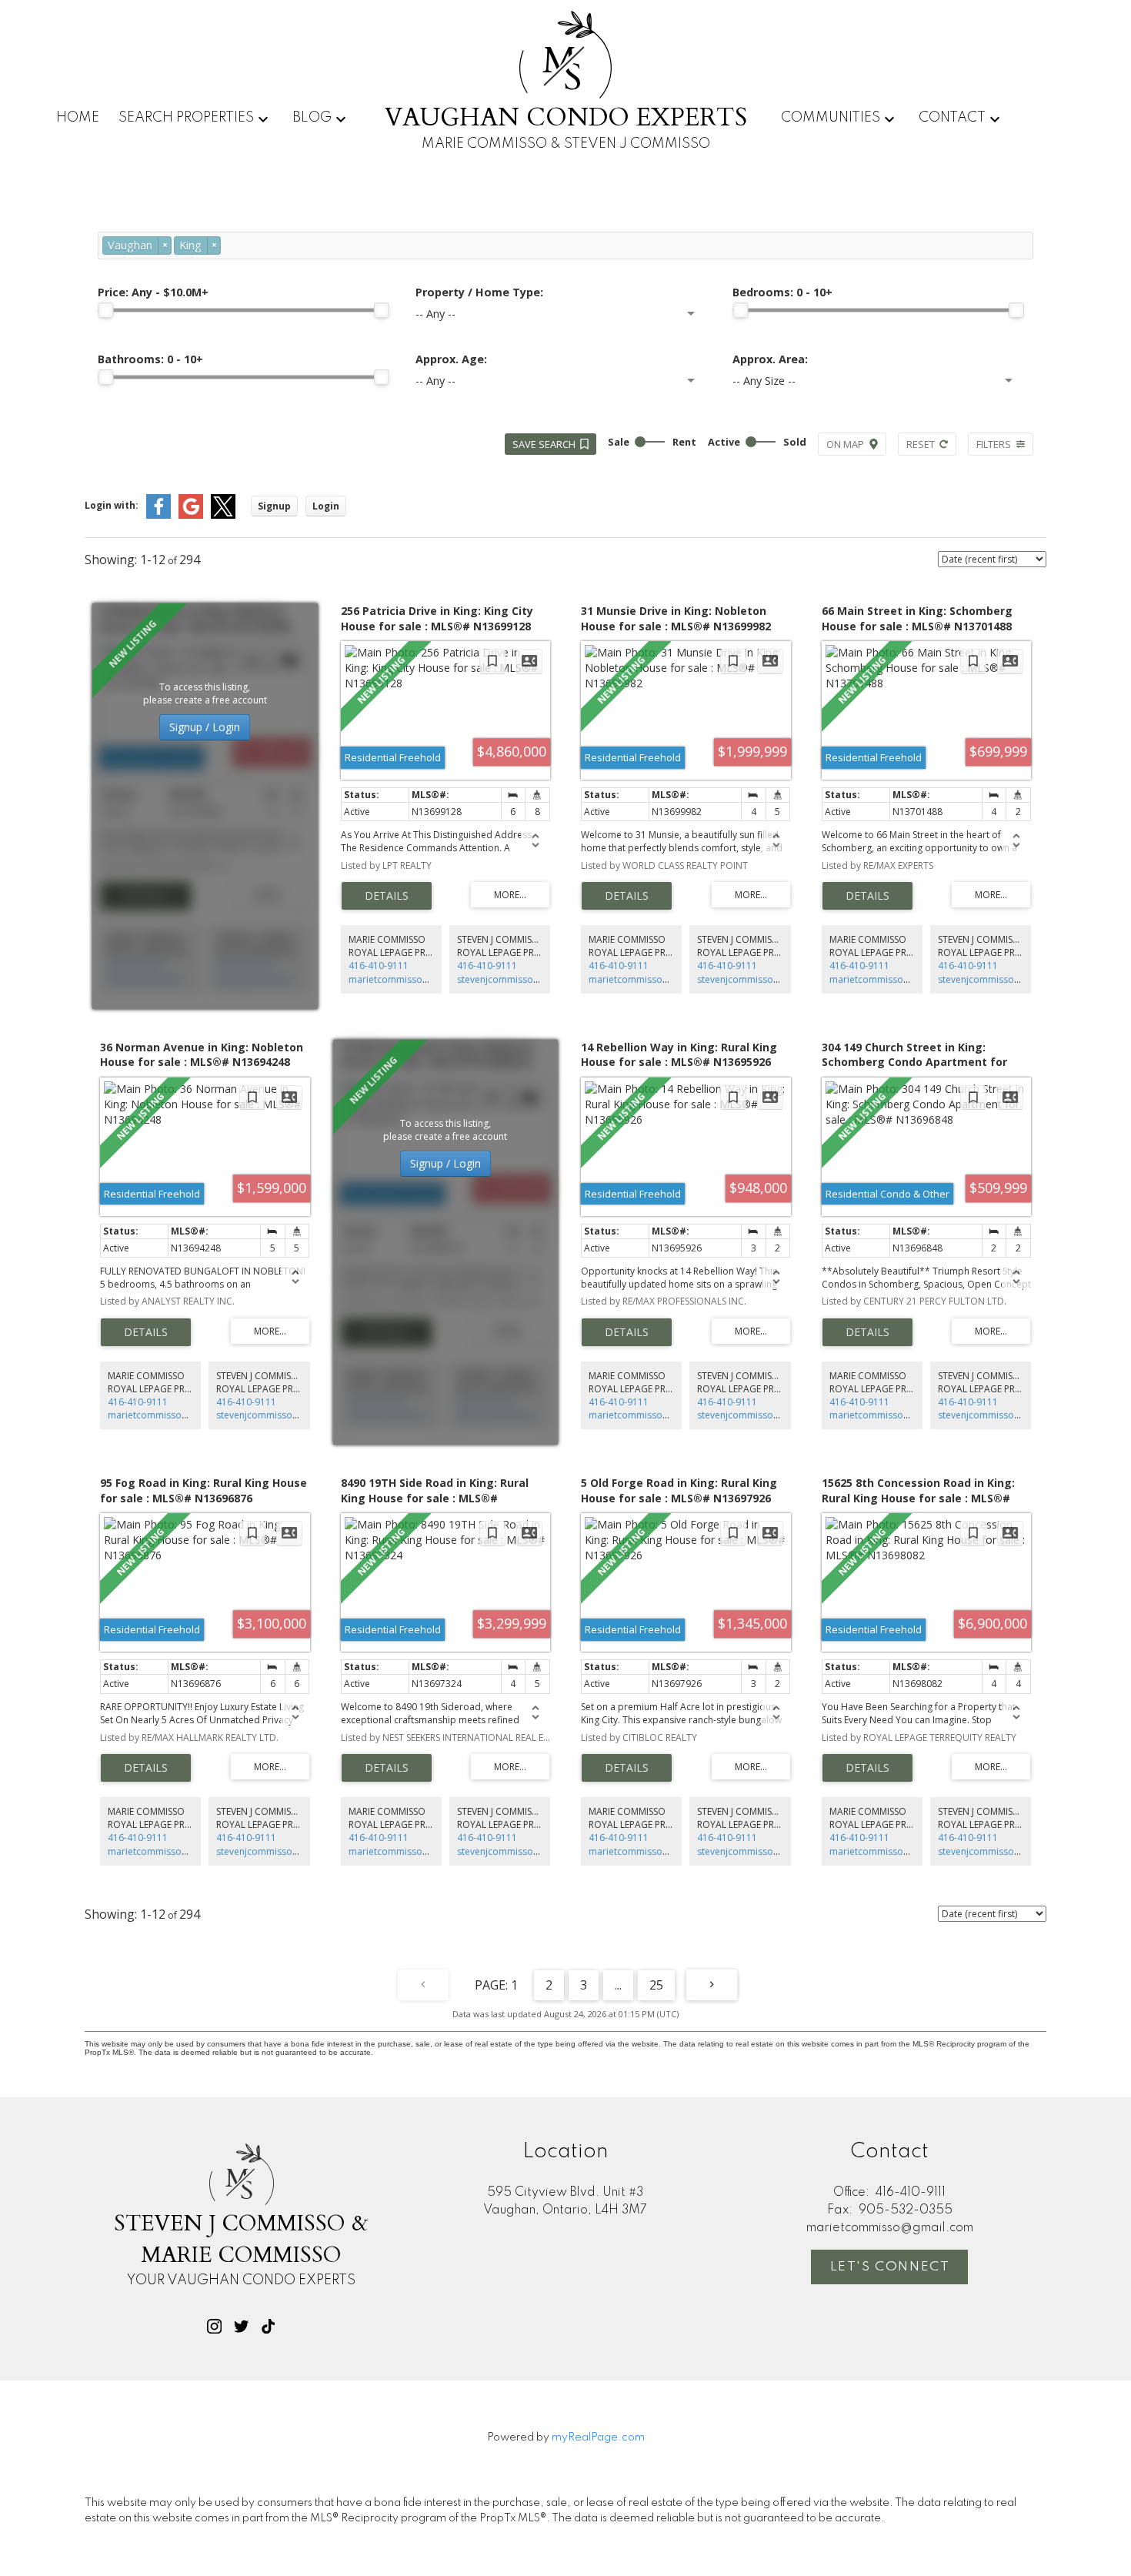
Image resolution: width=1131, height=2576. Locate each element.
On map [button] (845, 444)
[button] (214, 2326)
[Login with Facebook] (158, 515)
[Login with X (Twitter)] (223, 515)
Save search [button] (544, 444)
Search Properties (186, 118)
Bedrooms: (782, 292)
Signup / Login (205, 727)
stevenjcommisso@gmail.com (522, 979)
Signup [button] (274, 506)
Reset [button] (921, 444)
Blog (312, 118)
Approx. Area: (770, 359)
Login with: (112, 505)
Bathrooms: (150, 359)
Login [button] (326, 506)
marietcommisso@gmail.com (412, 979)
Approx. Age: (451, 359)
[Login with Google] (191, 515)
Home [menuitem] (78, 118)
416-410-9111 (379, 966)
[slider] (105, 310)
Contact (952, 118)
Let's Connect (890, 2267)
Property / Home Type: (479, 292)
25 (656, 1985)
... (618, 1985)
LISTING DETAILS (387, 896)
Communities (831, 118)
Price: (153, 292)
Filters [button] (994, 444)
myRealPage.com (598, 2437)
